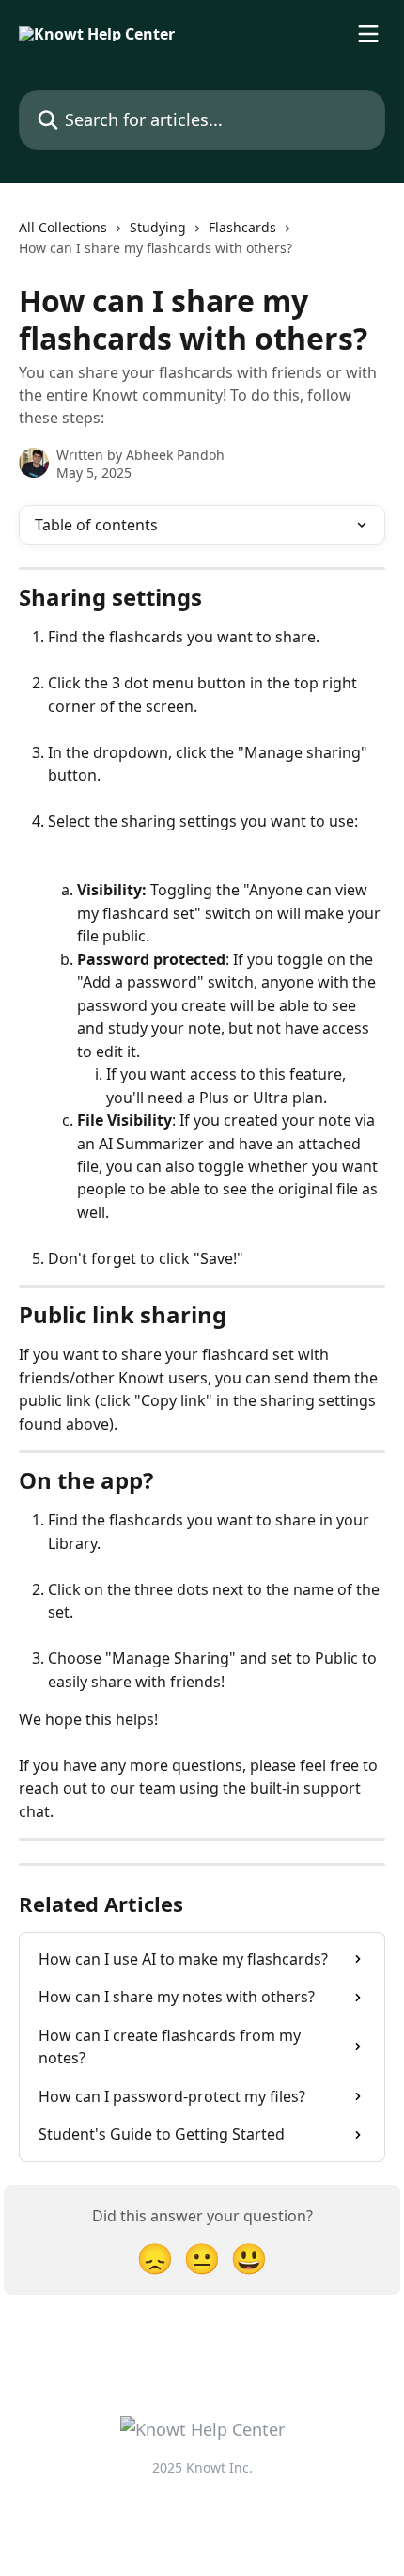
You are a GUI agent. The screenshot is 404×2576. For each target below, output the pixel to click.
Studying (158, 227)
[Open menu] (368, 34)
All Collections (63, 227)
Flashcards (242, 227)
